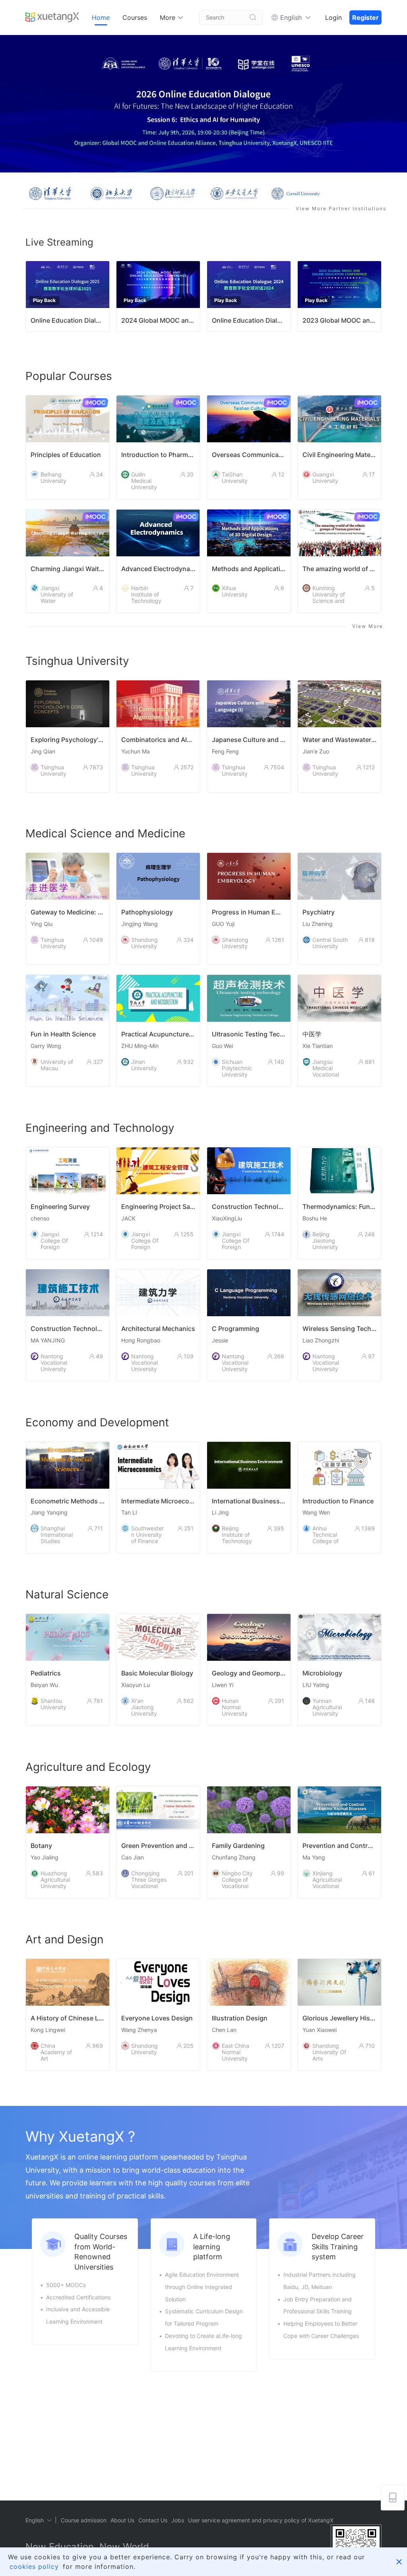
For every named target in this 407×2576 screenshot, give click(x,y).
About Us (122, 2520)
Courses (135, 17)
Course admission (84, 2520)
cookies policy (34, 2566)
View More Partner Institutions (341, 208)
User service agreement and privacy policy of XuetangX (261, 2520)
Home (101, 17)
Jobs (178, 2520)
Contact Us (153, 2520)
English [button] (291, 17)
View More (368, 626)
